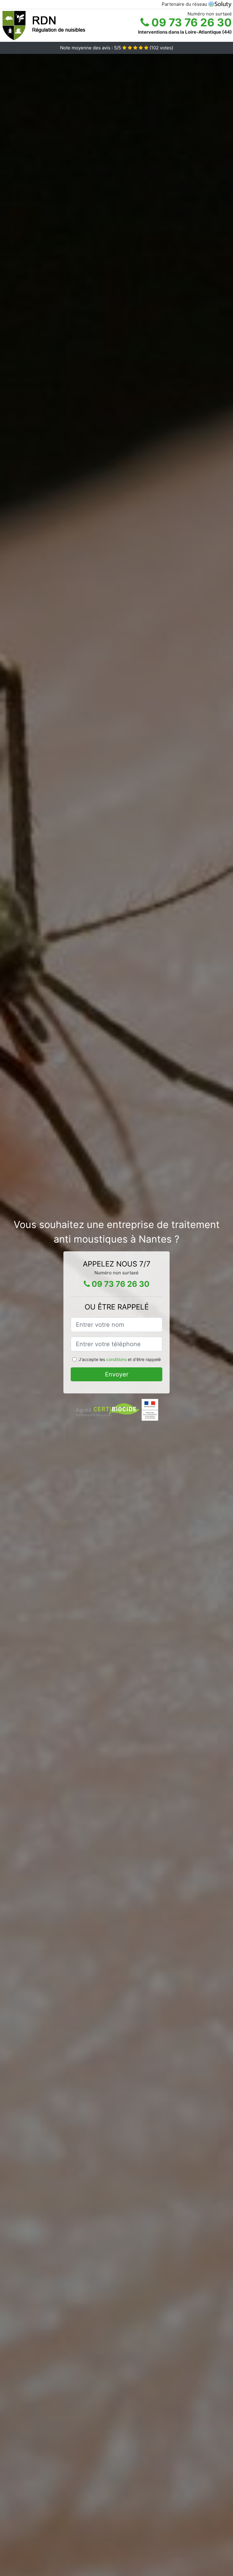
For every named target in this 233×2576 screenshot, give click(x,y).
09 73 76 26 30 (190, 22)
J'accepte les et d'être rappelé (120, 1359)
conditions (116, 1359)
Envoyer (117, 1374)
